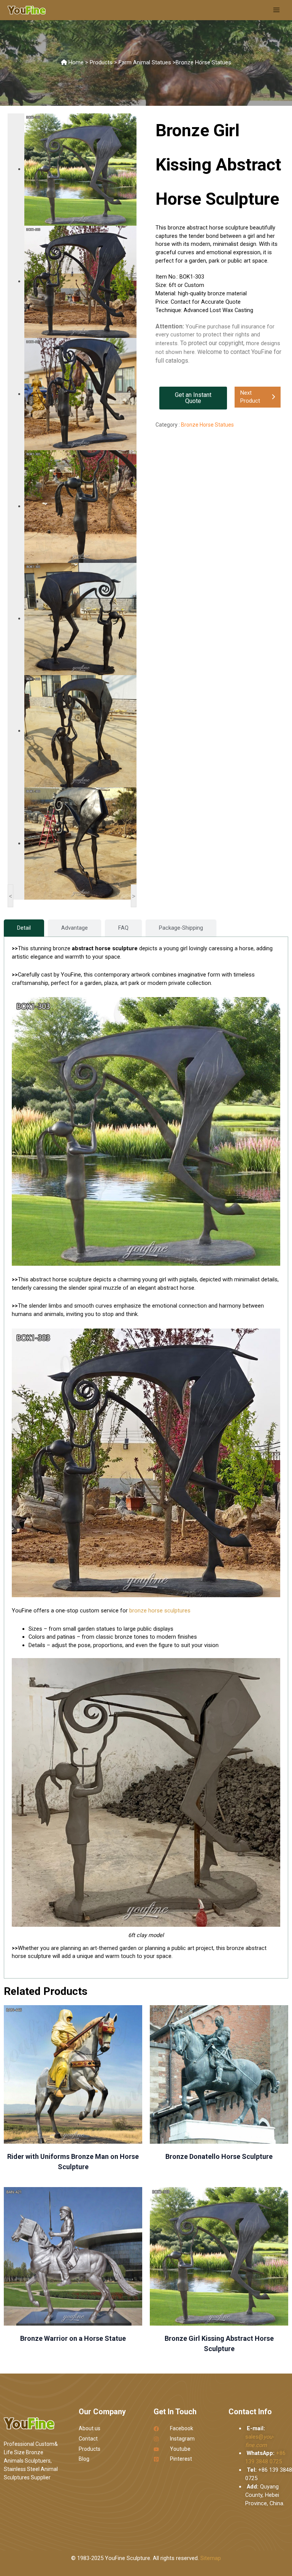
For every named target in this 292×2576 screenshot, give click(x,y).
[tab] (24, 928)
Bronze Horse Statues (203, 62)
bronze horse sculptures (160, 1611)
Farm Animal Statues (145, 62)
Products (101, 62)
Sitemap (211, 2558)
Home (76, 62)
